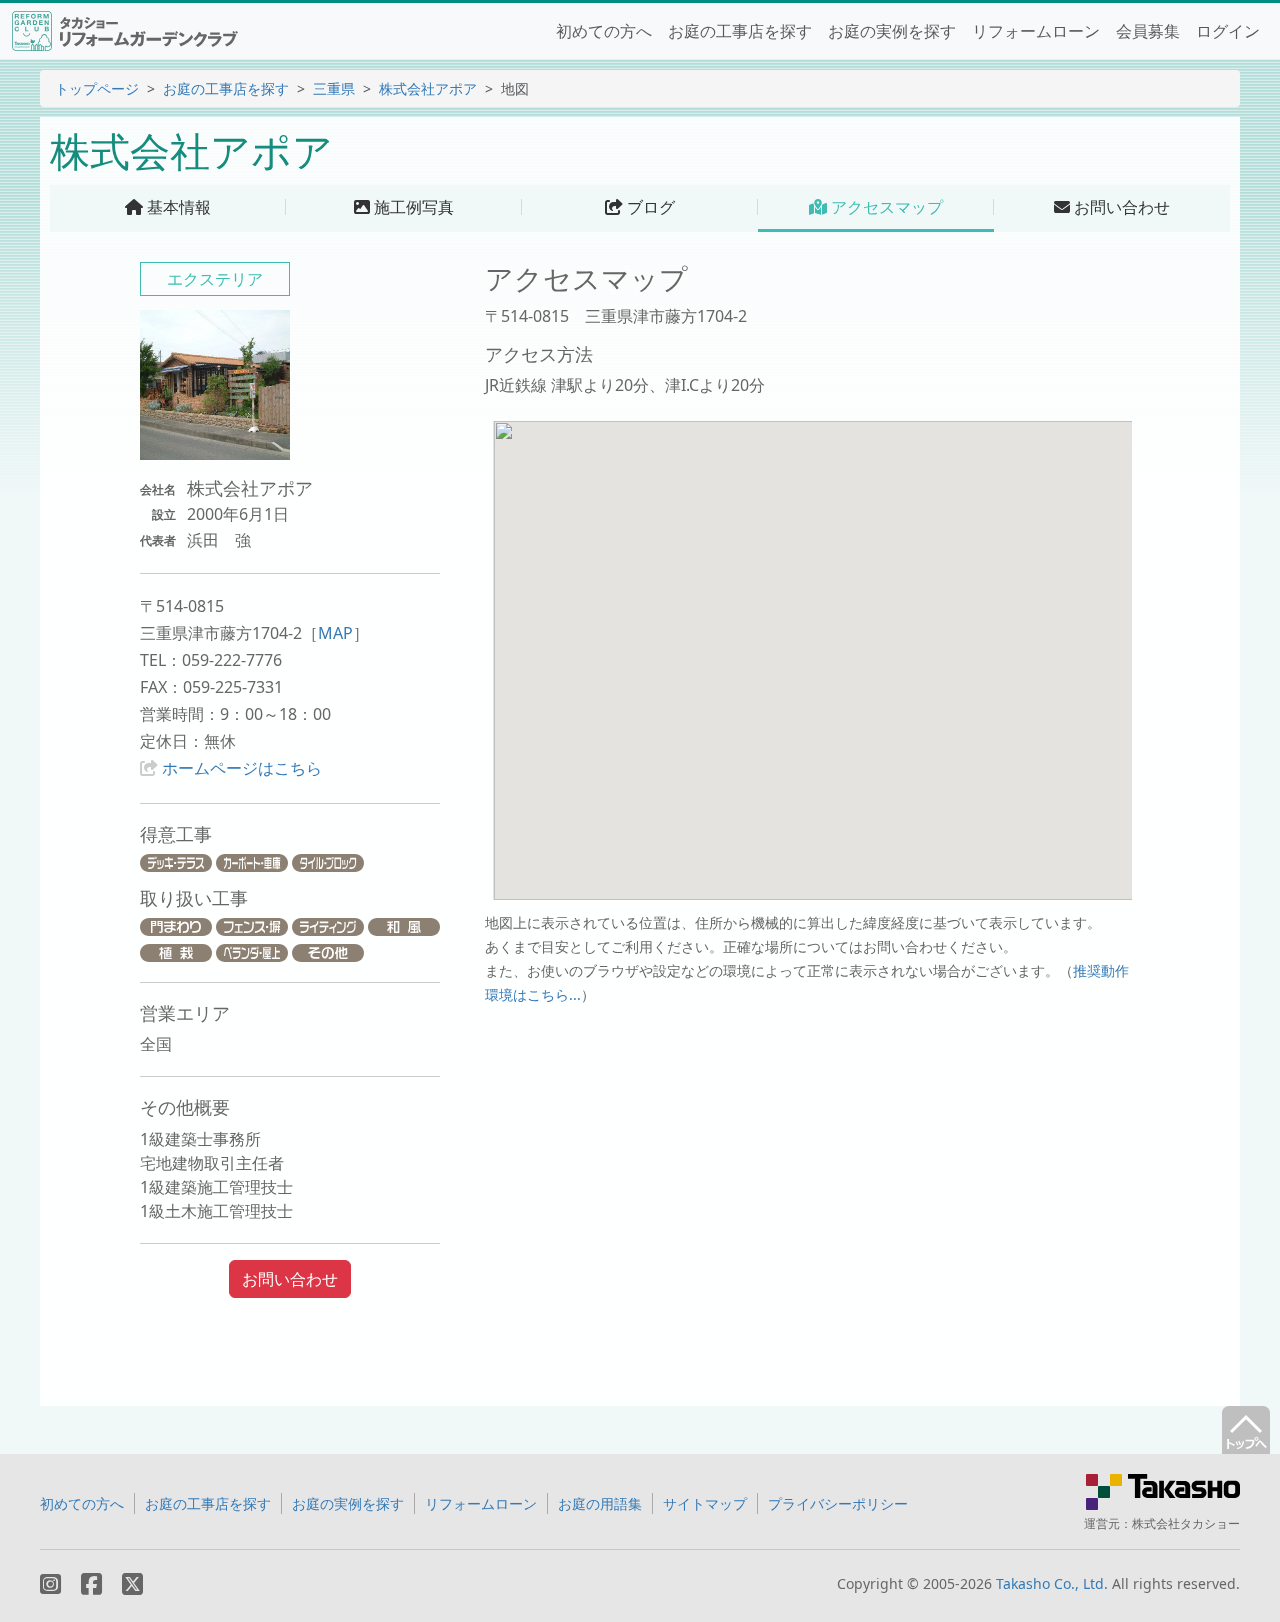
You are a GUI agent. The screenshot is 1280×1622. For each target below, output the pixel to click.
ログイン (1228, 31)
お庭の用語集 (600, 1503)
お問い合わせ (290, 1279)
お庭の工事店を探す (740, 31)
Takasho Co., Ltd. (1052, 1583)
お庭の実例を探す (892, 31)
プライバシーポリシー (838, 1503)
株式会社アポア (428, 88)
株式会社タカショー (1186, 1523)
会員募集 (1148, 31)
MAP (335, 633)
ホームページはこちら (242, 768)
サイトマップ (705, 1503)
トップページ (97, 88)
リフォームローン (1036, 31)
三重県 (334, 88)
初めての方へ (604, 31)
